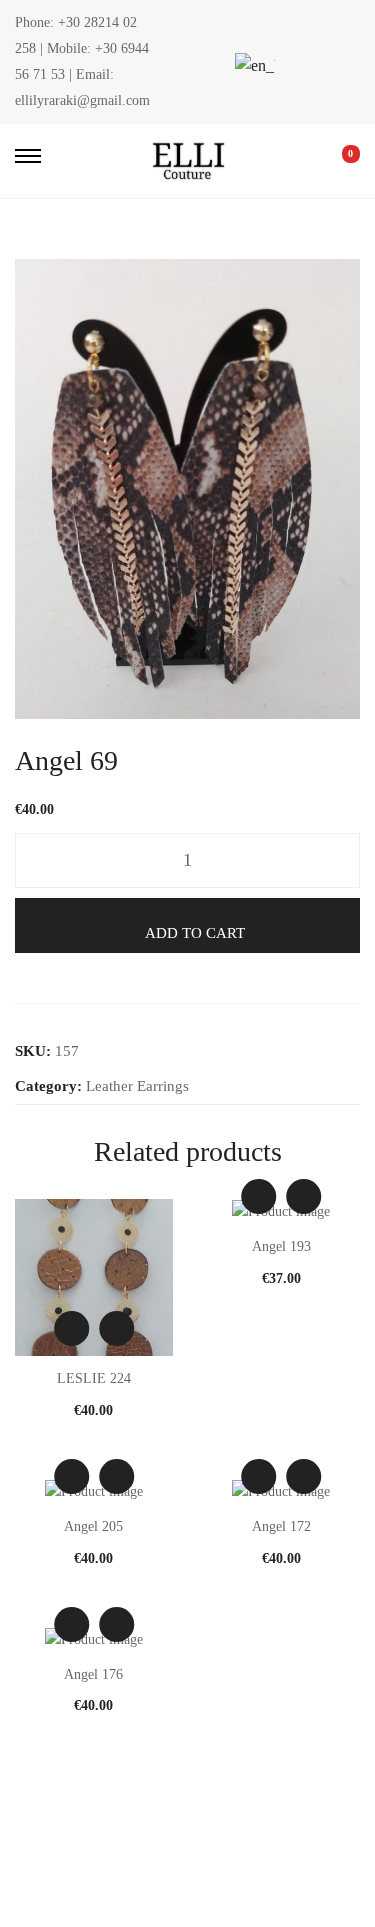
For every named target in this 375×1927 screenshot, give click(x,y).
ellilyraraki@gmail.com (82, 100)
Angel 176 (93, 1674)
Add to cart (195, 933)
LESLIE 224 (94, 1378)
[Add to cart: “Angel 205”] (116, 1476)
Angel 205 (93, 1526)
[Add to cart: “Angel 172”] (303, 1476)
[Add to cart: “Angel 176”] (116, 1624)
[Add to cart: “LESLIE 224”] (116, 1328)
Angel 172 (281, 1526)
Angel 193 (281, 1246)
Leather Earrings (137, 1086)
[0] (337, 161)
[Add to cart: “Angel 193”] (303, 1196)
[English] (252, 65)
